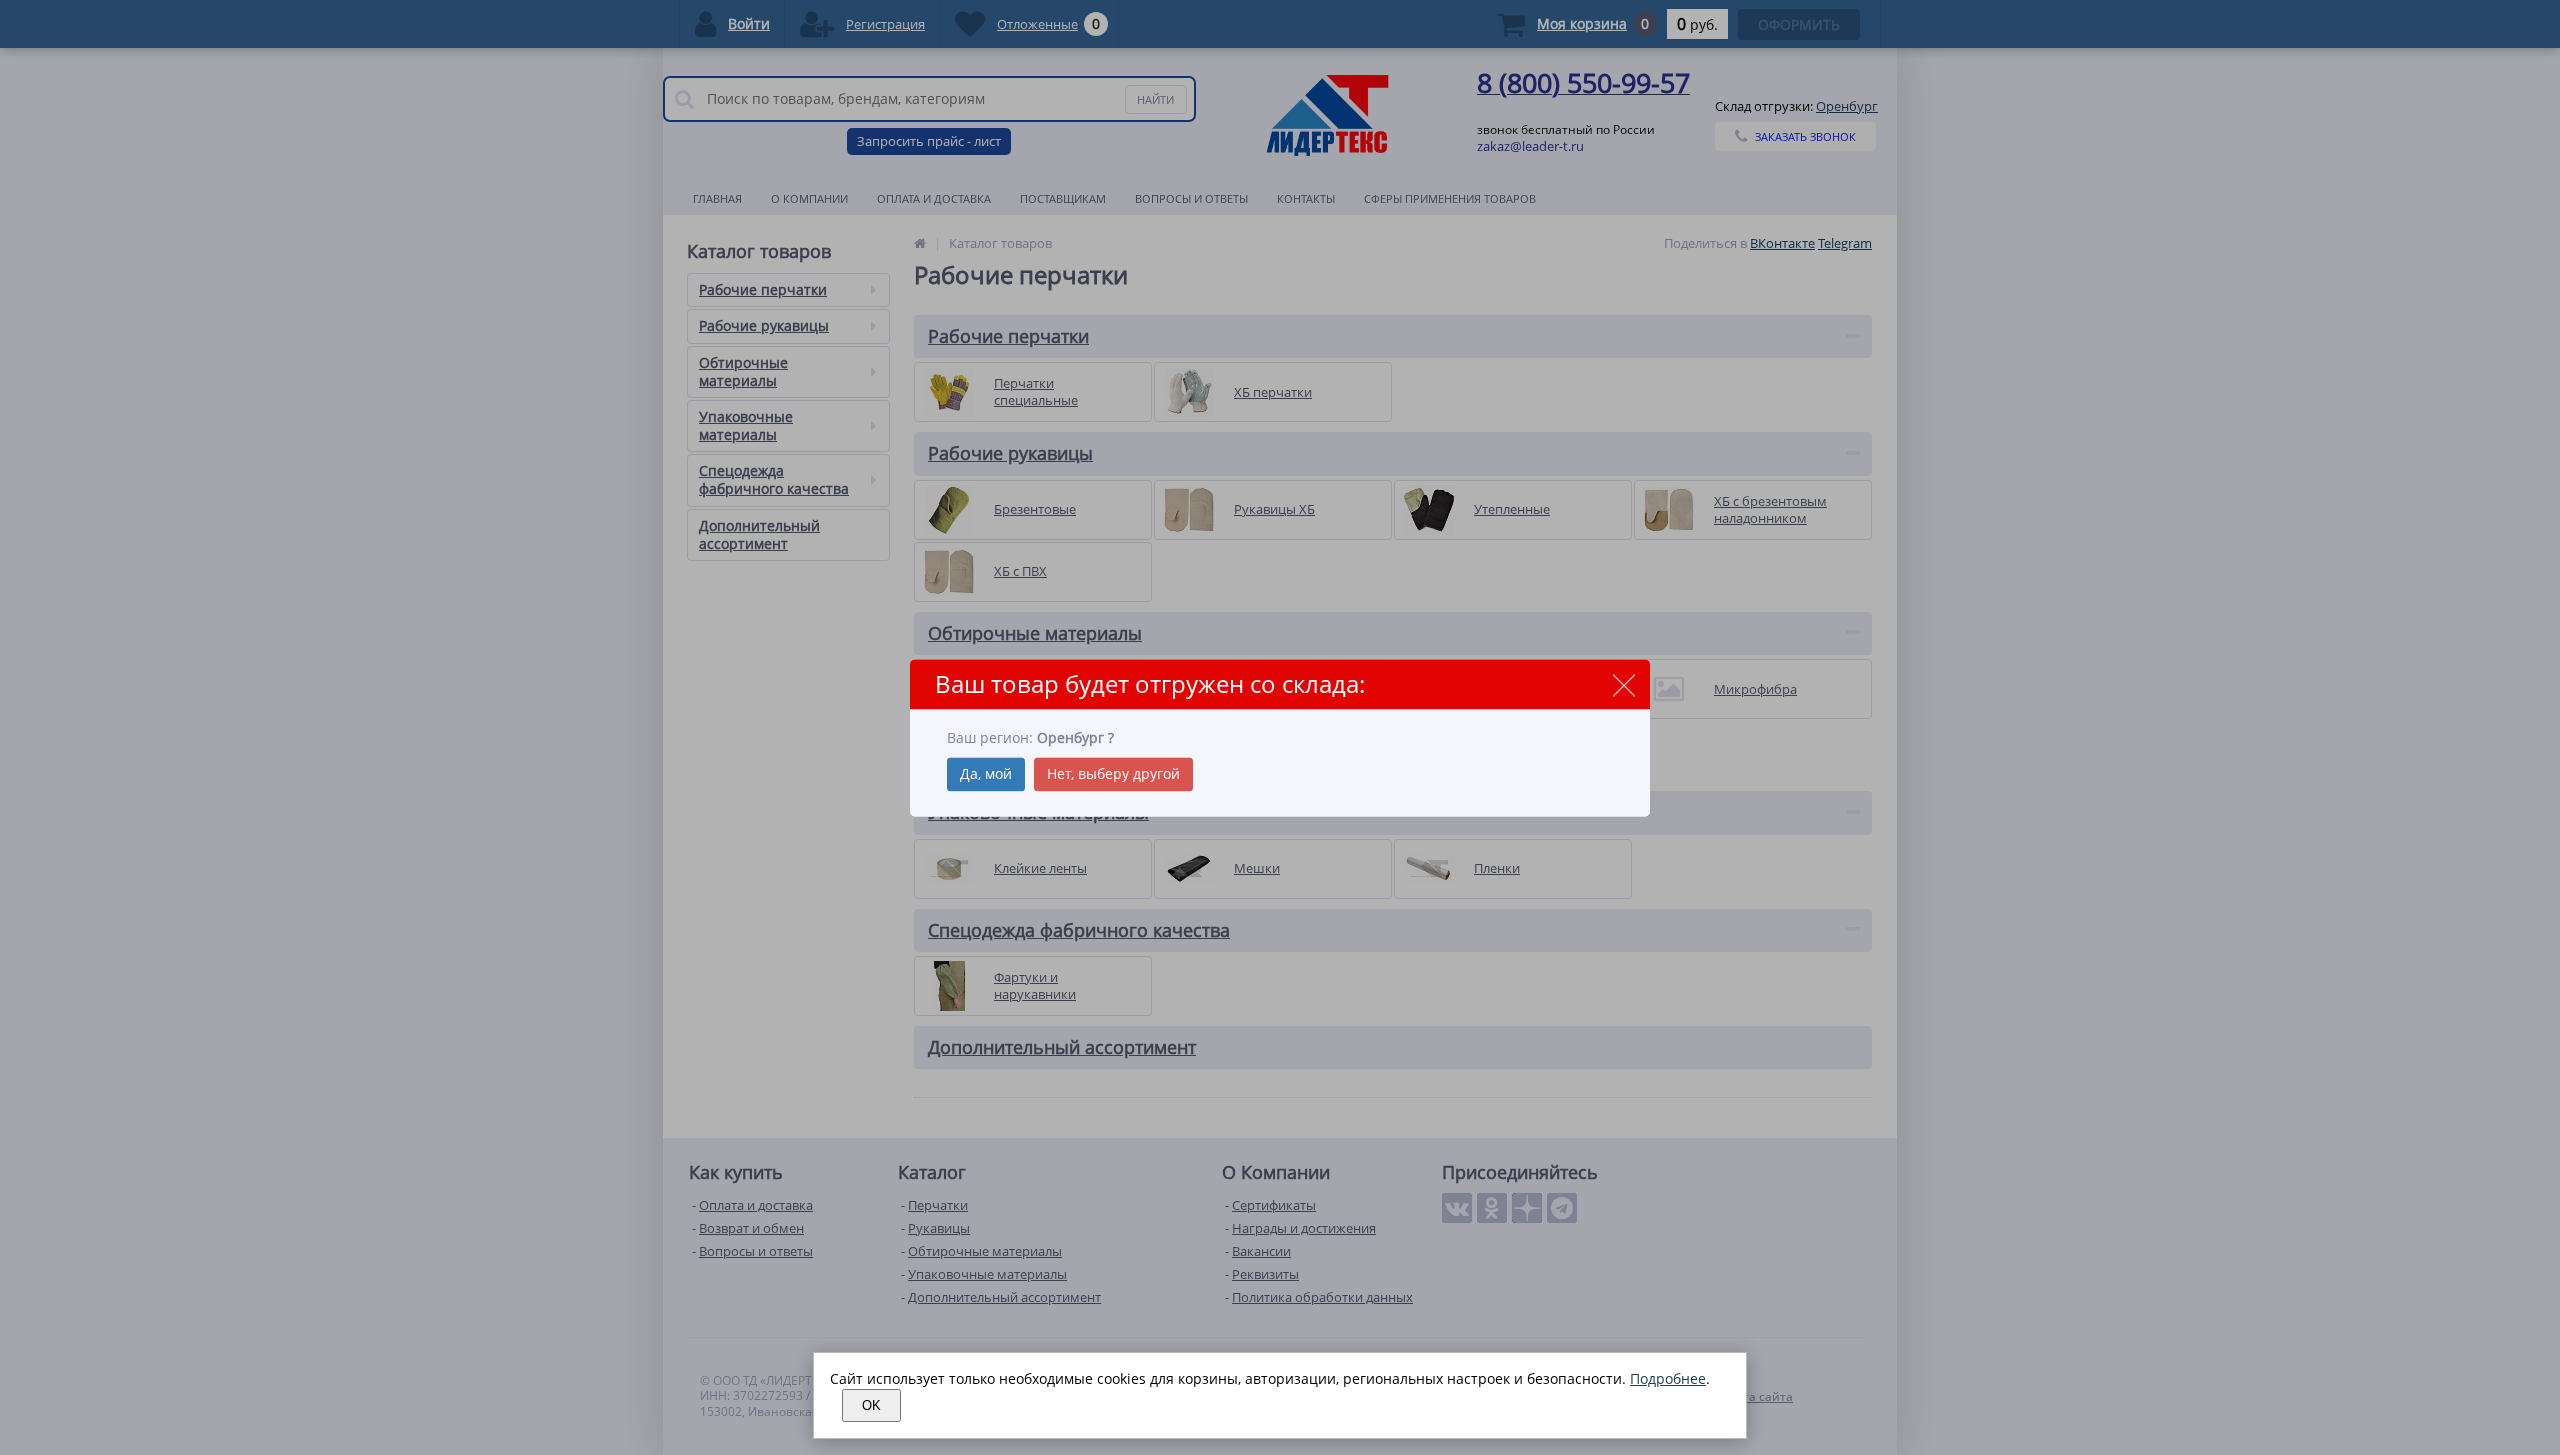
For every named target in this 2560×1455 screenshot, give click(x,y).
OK (871, 1405)
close (1623, 685)
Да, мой (986, 773)
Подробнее (1668, 1378)
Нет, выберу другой (1113, 773)
